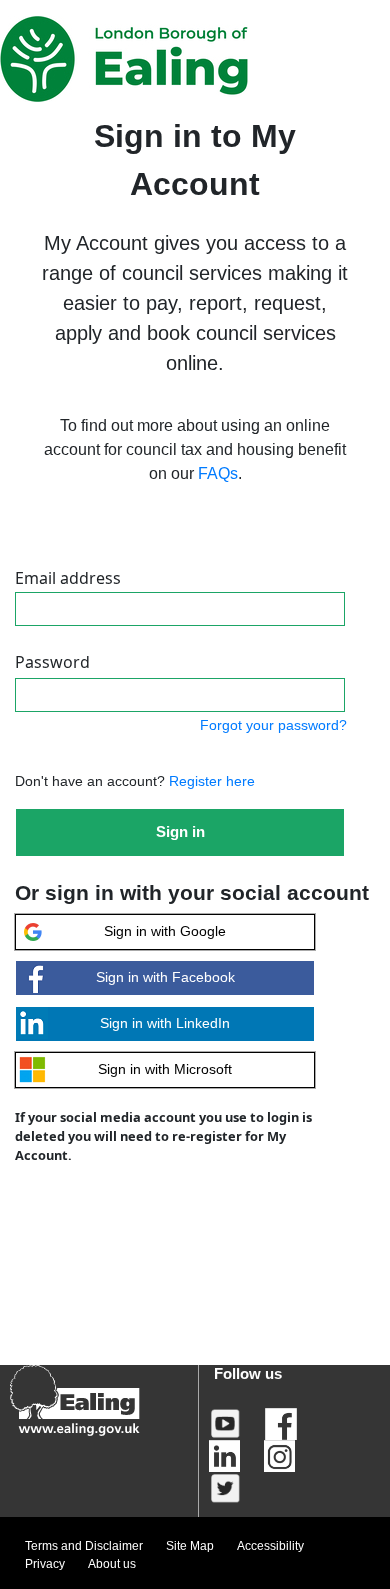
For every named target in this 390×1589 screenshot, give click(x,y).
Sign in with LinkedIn (165, 1023)
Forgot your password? (273, 725)
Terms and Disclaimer (84, 1546)
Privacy (45, 1564)
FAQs (218, 473)
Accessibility (270, 1546)
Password (52, 662)
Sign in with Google (165, 931)
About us (112, 1564)
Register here (210, 781)
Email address (68, 578)
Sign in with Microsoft (165, 1069)
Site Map (190, 1546)
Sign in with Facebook (165, 977)
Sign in (180, 831)
